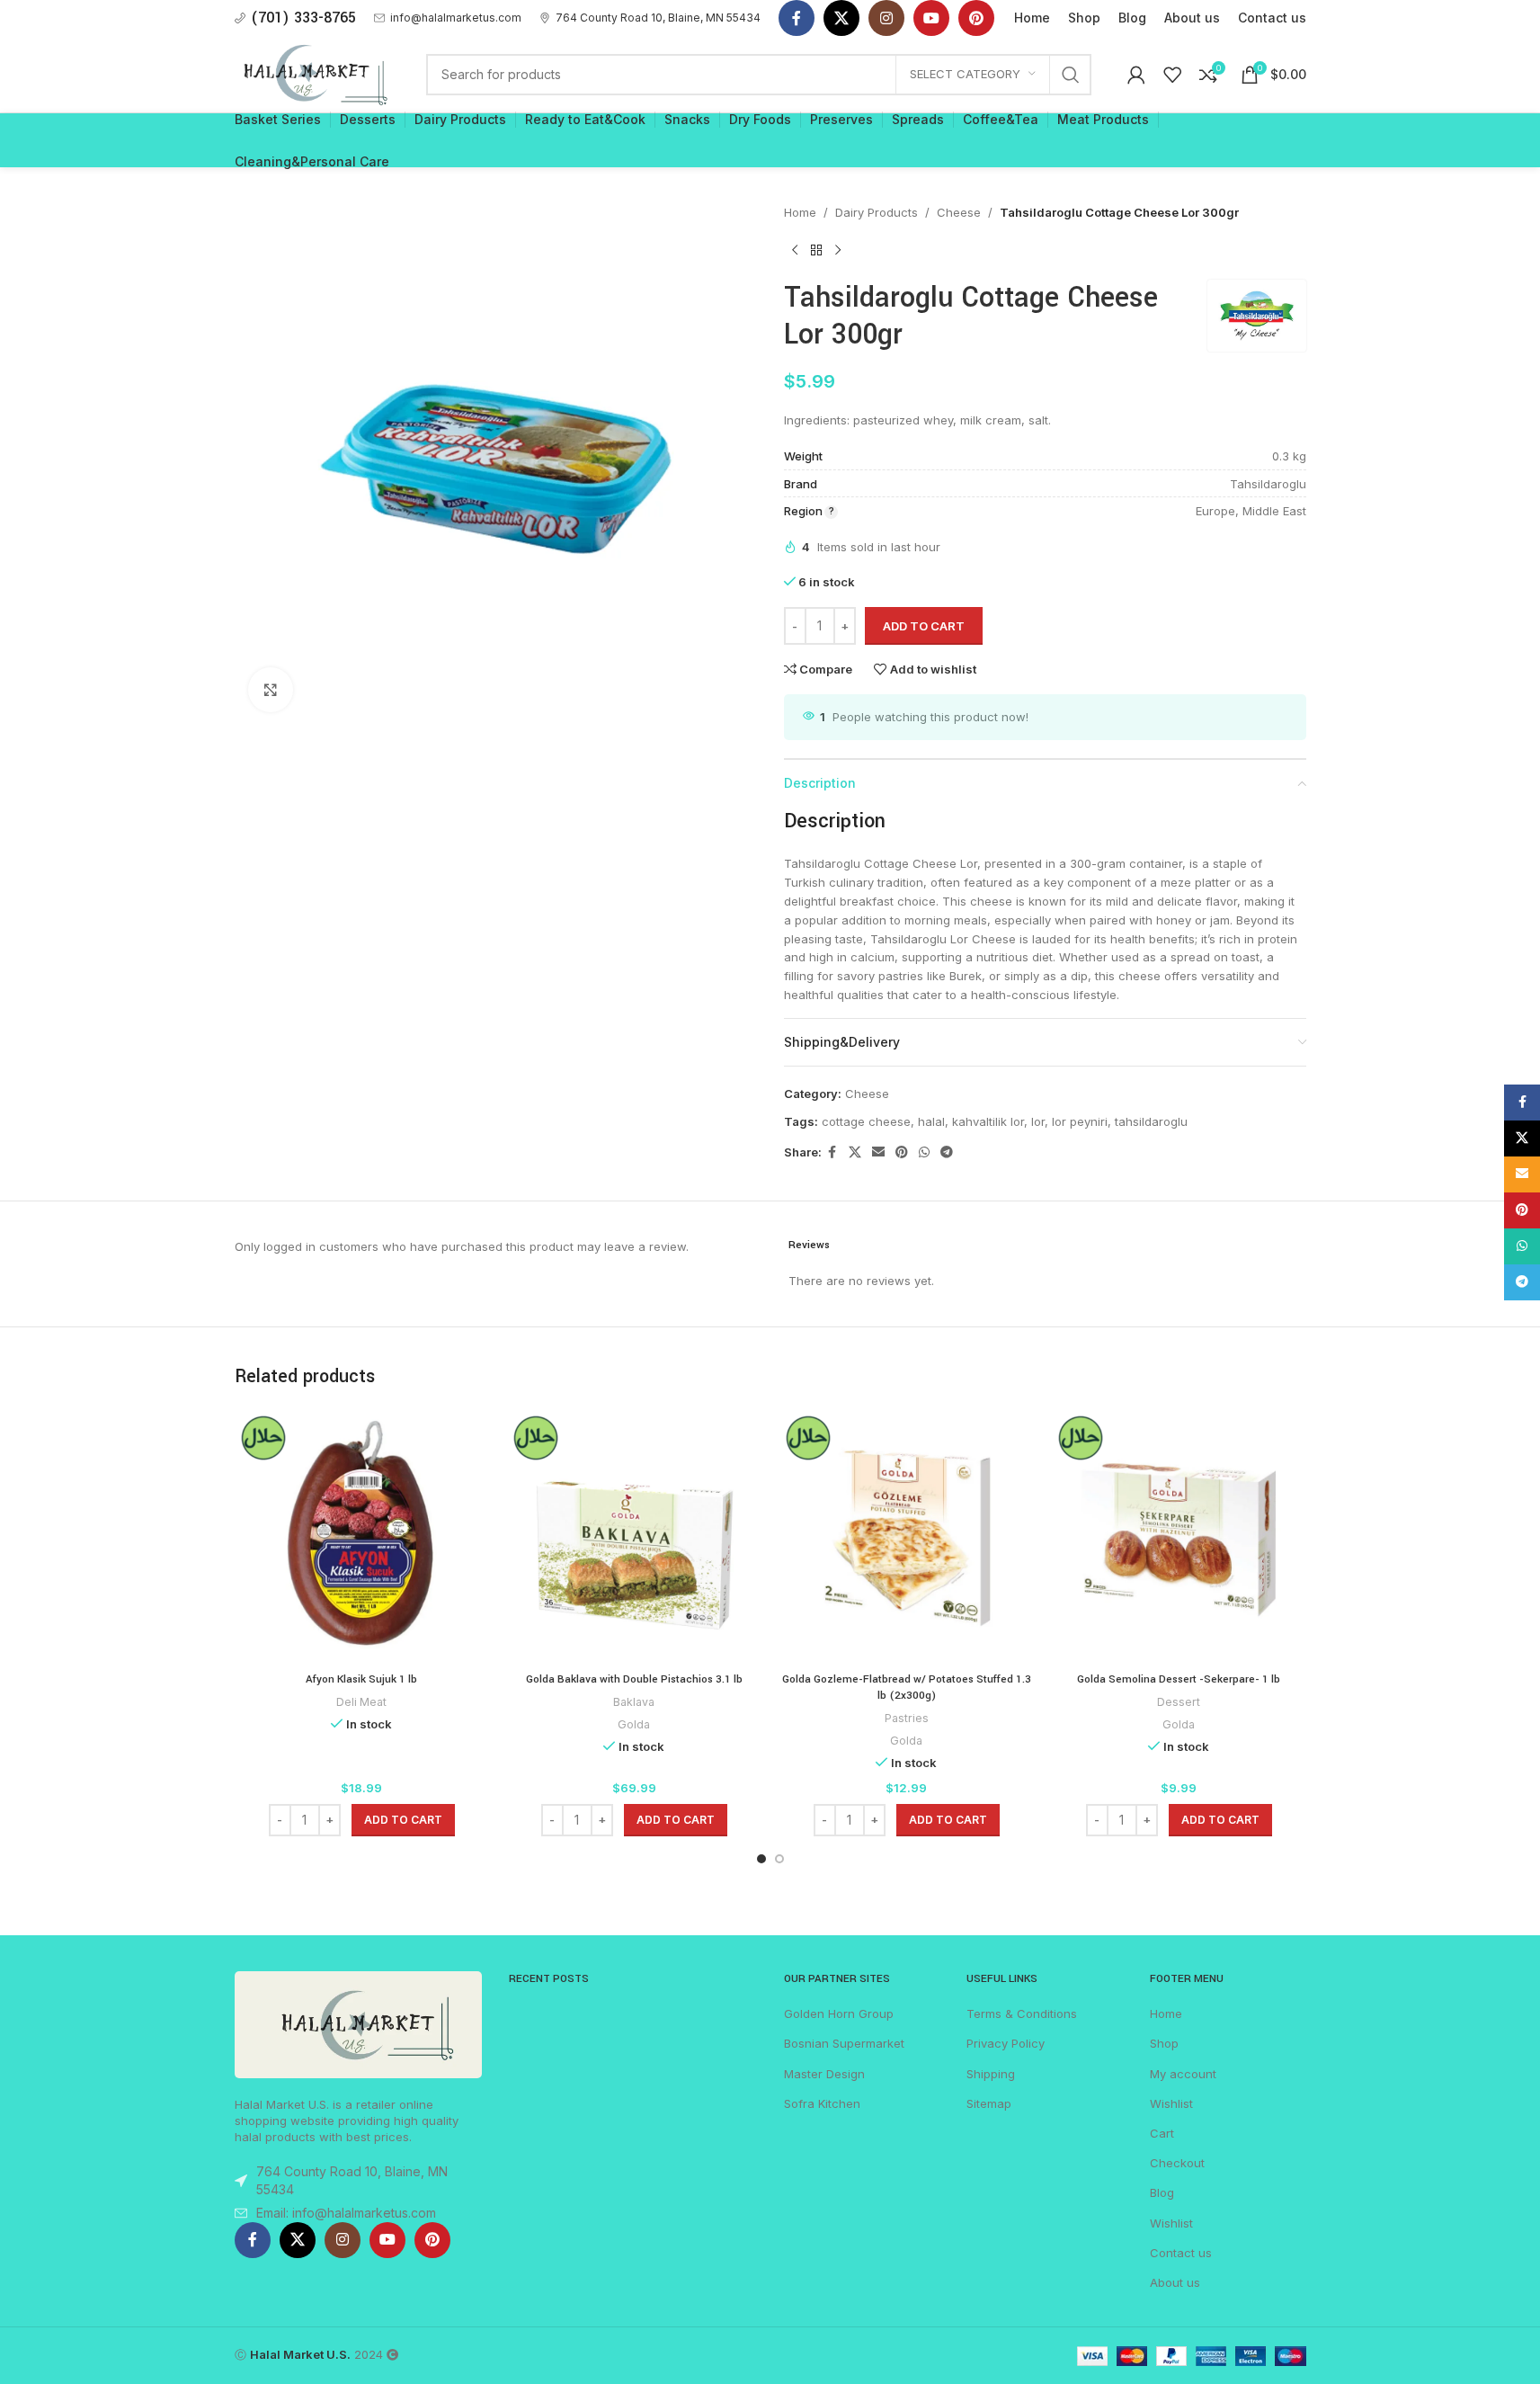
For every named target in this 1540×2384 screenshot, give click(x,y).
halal (931, 1121)
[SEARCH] (1071, 75)
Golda (634, 1724)
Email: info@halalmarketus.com (346, 2213)
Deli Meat (361, 1702)
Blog (1162, 2192)
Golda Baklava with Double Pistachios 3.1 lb (634, 1679)
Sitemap (989, 2103)
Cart (1162, 2133)
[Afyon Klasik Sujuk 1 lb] (362, 1536)
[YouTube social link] (931, 18)
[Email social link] (878, 1152)
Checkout (1177, 2163)
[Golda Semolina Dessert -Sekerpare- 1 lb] (1179, 1536)
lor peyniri (1080, 1121)
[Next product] (838, 251)
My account (1183, 2074)
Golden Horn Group (839, 2013)
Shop (1164, 2043)
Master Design (824, 2074)
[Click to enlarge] (271, 690)
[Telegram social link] (947, 1152)
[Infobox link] (448, 18)
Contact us (1181, 2253)
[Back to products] (816, 251)
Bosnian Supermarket (844, 2043)
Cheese (959, 212)
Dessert (1179, 1702)
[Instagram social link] (886, 18)
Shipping (991, 2074)
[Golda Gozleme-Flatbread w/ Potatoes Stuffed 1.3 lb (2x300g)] (907, 1536)
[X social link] (841, 18)
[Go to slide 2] (779, 1859)
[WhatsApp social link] (924, 1152)
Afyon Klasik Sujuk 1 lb (361, 1679)
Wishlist (1171, 2103)
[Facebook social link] (797, 18)
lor (1038, 1121)
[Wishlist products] (1172, 75)
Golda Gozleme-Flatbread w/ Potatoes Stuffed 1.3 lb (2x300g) (907, 1688)
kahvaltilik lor (988, 1121)
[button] (403, 1820)
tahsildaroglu (1151, 1121)
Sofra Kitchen (822, 2103)
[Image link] (359, 2023)
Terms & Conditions (1022, 2013)
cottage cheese (866, 1121)
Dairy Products (877, 212)
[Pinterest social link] (976, 18)
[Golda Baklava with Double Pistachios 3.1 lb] (634, 1536)
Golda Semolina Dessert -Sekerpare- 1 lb (1179, 1679)
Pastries (907, 1718)
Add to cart (924, 626)
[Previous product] (795, 251)
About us (1175, 2282)
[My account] (1136, 75)
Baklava (634, 1702)
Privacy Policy (1006, 2043)
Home (800, 212)
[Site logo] (313, 73)
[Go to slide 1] (761, 1859)
